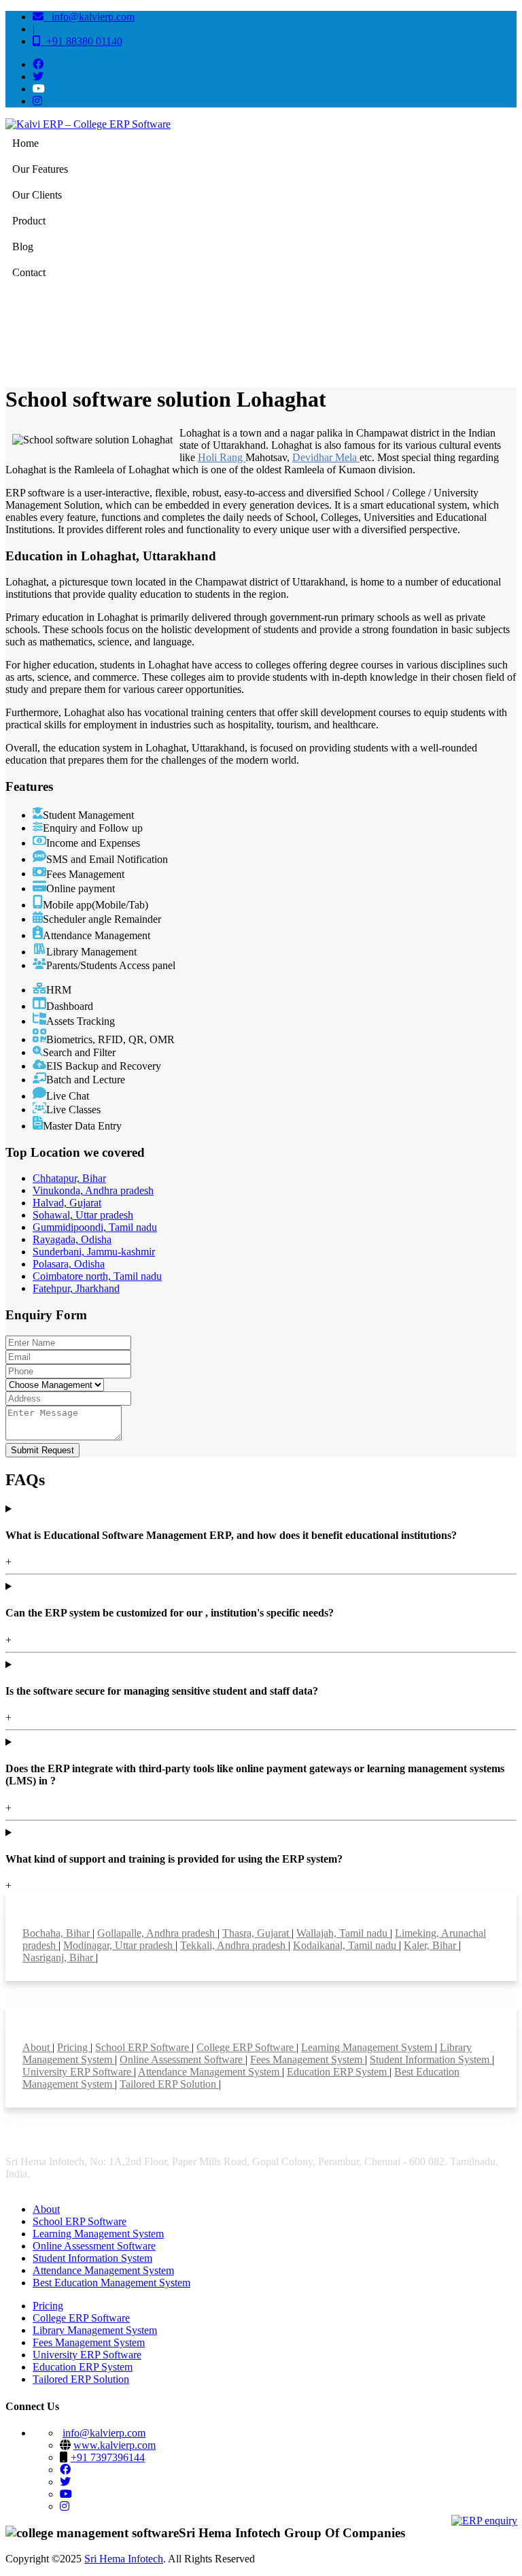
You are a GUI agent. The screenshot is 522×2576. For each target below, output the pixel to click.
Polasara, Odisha (69, 1264)
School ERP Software (143, 2047)
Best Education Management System (111, 2283)
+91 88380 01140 (82, 41)
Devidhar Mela (326, 457)
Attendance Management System (210, 2072)
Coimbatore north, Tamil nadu (97, 1276)
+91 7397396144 (108, 2457)
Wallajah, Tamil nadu (343, 1933)
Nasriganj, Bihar (59, 1958)
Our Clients (37, 195)
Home (25, 143)
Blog (23, 247)
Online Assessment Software (182, 2060)
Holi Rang (222, 457)
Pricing (74, 2047)
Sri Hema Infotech (124, 2559)
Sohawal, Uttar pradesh (83, 1215)
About (37, 2047)
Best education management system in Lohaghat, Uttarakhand (279, 333)
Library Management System (95, 2330)
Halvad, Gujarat (67, 1203)
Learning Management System (368, 2047)
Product (29, 221)
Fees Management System (308, 2060)
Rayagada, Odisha (72, 1239)
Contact (29, 272)
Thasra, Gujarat (257, 1933)
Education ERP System (338, 2072)
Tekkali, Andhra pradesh (234, 1945)
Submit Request (42, 1450)
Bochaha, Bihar (57, 1933)
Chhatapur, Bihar (69, 1178)
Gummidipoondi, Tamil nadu (95, 1227)
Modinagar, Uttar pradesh (119, 1945)
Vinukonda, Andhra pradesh (93, 1190)
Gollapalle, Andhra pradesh (157, 1933)
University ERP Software (78, 2072)
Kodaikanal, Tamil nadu (346, 1945)
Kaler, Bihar (431, 1945)
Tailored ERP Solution (169, 2084)
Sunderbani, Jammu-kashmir (94, 1252)
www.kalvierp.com (115, 2445)
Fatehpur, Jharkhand (76, 1288)
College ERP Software (246, 2047)
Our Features (40, 169)
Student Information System (431, 2060)
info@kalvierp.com (89, 17)
